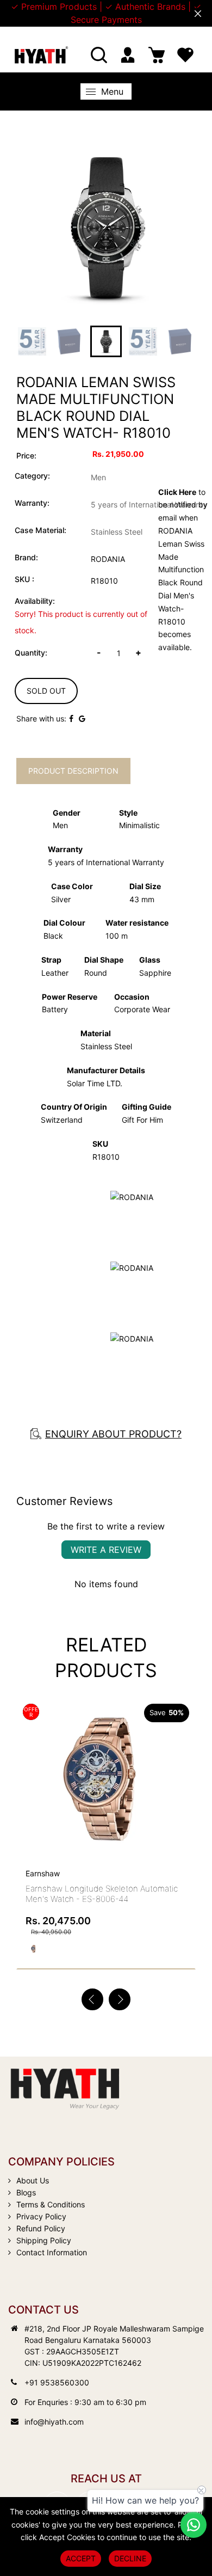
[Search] (99, 55)
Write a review (106, 1550)
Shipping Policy (44, 2240)
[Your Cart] (157, 55)
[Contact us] (194, 2525)
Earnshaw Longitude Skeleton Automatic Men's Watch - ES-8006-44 (102, 1894)
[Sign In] (128, 55)
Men (98, 477)
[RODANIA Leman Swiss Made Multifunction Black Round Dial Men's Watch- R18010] (106, 228)
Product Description (73, 771)
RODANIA (108, 559)
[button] (120, 1999)
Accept (81, 2558)
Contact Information (52, 2252)
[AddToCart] (183, 1757)
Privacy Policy (41, 2216)
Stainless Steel (117, 532)
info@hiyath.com (54, 2422)
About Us (33, 2180)
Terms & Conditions (51, 2204)
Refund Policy (41, 2228)
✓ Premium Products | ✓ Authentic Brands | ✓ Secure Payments (106, 13)
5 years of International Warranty (149, 504)
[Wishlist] (185, 55)
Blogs (26, 2192)
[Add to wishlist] (158, 1779)
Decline (130, 2558)
